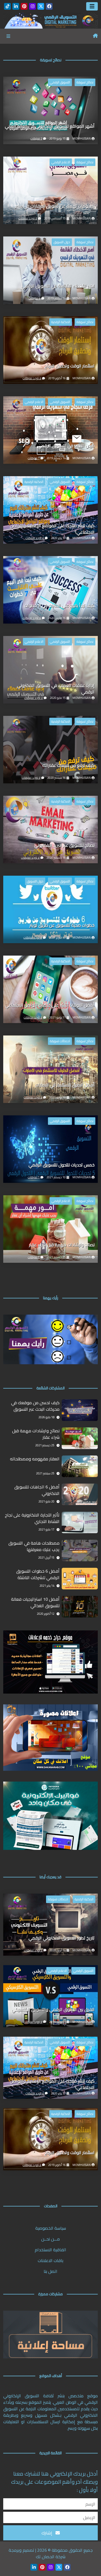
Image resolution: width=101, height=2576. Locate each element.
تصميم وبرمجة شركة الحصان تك (37, 2553)
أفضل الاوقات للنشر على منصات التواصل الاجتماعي (50, 1005)
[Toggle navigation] (92, 6)
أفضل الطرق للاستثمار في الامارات (65, 1085)
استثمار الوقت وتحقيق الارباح (69, 366)
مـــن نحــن (50, 2239)
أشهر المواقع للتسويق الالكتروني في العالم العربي (50, 126)
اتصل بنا (50, 2271)
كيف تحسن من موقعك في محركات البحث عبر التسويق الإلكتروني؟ (35, 1406)
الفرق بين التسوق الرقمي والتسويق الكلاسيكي (53, 2010)
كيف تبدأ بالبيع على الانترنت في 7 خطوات (59, 606)
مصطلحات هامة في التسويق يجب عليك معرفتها (34, 1546)
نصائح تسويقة (85, 82)
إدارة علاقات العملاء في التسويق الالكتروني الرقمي (56, 689)
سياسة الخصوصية (51, 2228)
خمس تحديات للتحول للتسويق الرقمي (62, 1165)
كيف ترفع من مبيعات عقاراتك (68, 766)
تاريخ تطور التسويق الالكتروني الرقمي (62, 1938)
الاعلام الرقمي (61, 162)
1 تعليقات (34, 458)
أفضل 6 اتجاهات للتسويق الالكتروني (37, 1490)
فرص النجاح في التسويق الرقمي (66, 446)
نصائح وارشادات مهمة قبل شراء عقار (62, 1245)
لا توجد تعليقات (28, 218)
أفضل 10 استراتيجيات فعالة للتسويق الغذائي (35, 1603)
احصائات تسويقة (60, 1041)
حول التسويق (62, 242)
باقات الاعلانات (50, 2260)
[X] (41, 6)
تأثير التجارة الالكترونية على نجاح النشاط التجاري (32, 1518)
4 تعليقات (34, 298)
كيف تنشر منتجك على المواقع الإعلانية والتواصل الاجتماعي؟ (52, 529)
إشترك (47, 2533)
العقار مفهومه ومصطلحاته (35, 1459)
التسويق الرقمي (60, 82)
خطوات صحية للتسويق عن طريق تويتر (62, 925)
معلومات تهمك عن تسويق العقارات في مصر (55, 206)
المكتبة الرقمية (61, 322)
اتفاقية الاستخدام (50, 2250)
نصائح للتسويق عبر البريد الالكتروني (64, 846)
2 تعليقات (36, 138)
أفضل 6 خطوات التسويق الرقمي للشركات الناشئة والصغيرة (38, 1575)
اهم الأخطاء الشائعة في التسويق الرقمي (58, 286)
